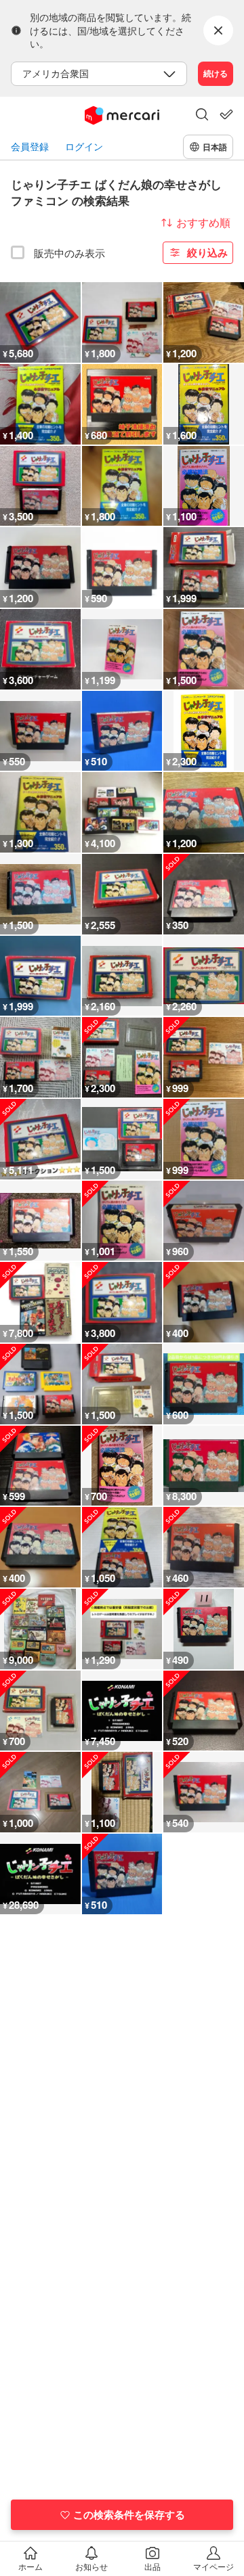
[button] (202, 116)
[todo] (226, 114)
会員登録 (30, 146)
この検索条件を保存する (129, 2514)
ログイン (84, 146)
